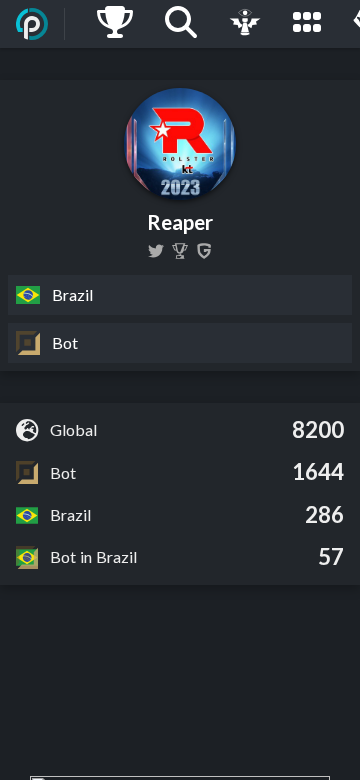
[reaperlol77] (156, 251)
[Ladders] (115, 24)
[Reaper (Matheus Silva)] (180, 251)
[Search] (181, 24)
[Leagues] (307, 24)
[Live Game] (245, 24)
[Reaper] (204, 251)
